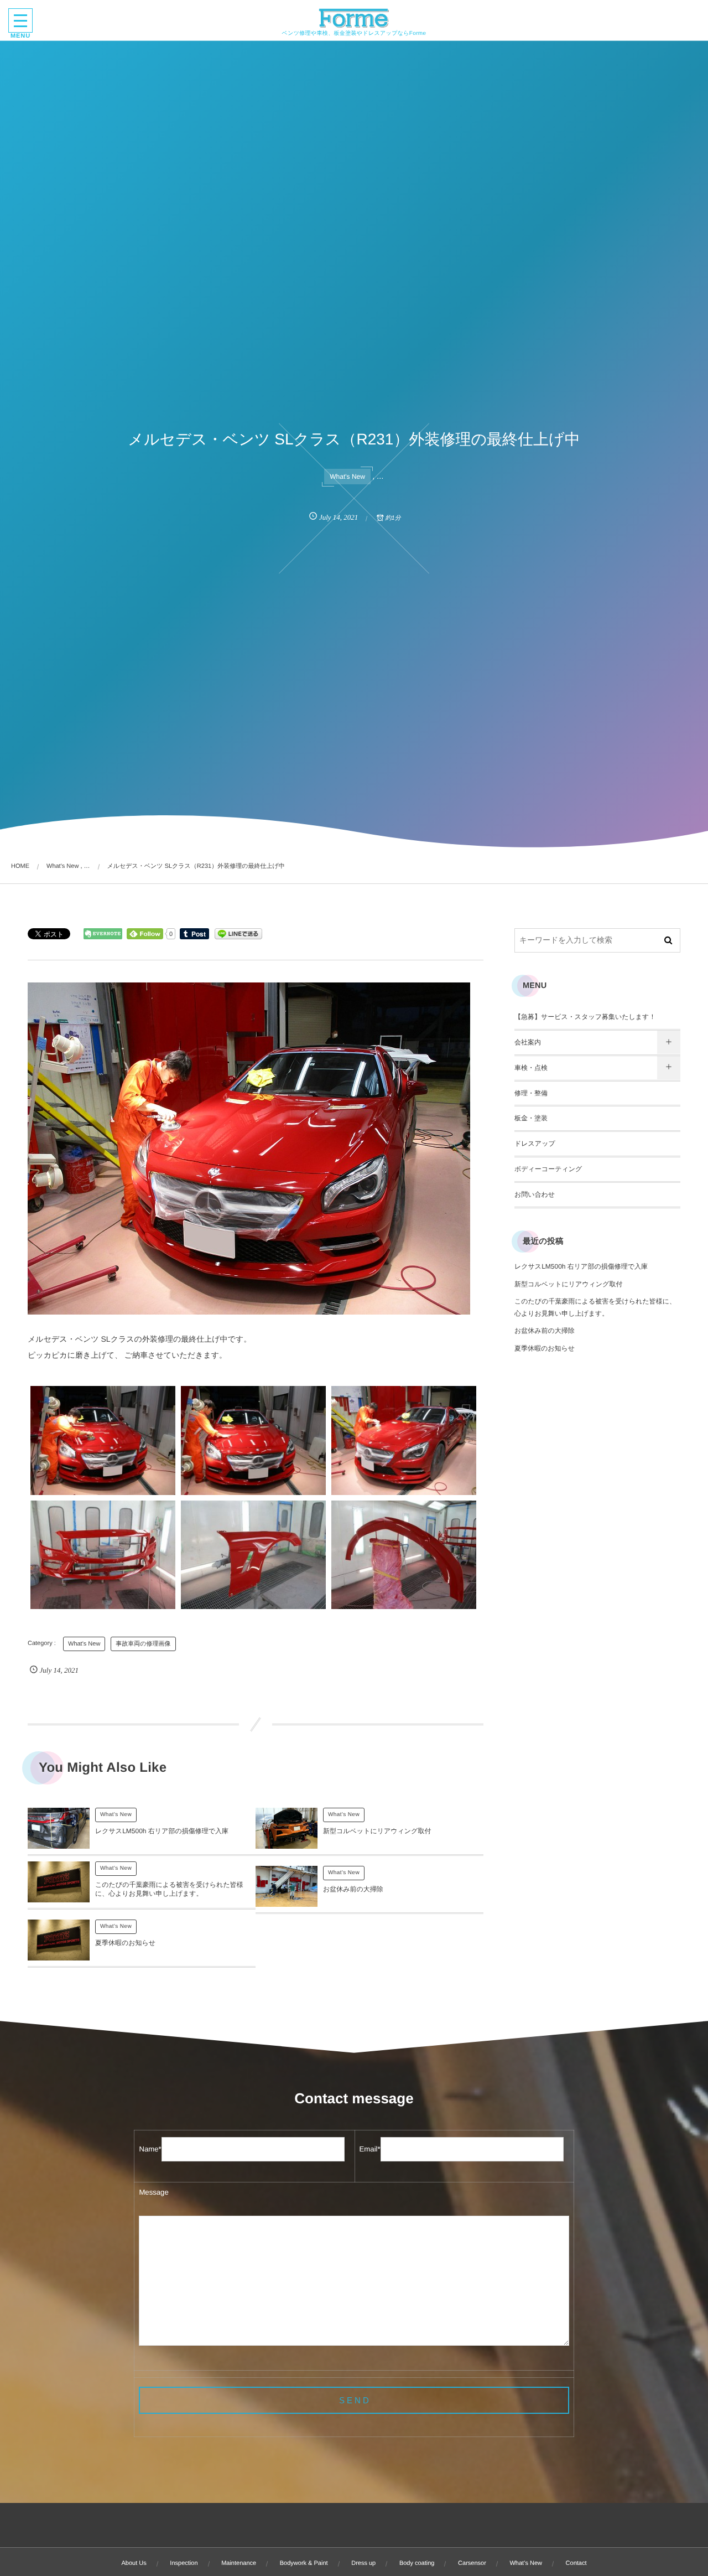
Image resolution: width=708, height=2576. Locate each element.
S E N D (354, 2400)
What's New (347, 477)
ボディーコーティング (548, 1169)
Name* (150, 2149)
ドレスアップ (535, 1144)
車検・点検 (531, 1068)
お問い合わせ (535, 1194)
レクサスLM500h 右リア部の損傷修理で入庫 (162, 1831)
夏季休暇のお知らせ (125, 1943)
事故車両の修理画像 (143, 1644)
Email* (370, 2149)
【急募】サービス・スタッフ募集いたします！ (585, 1017)
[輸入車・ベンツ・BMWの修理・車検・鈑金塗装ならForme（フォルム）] (354, 18)
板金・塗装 (531, 1118)
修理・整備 (531, 1093)
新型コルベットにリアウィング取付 (377, 1831)
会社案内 (528, 1042)
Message (153, 2192)
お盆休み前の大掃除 (353, 1889)
